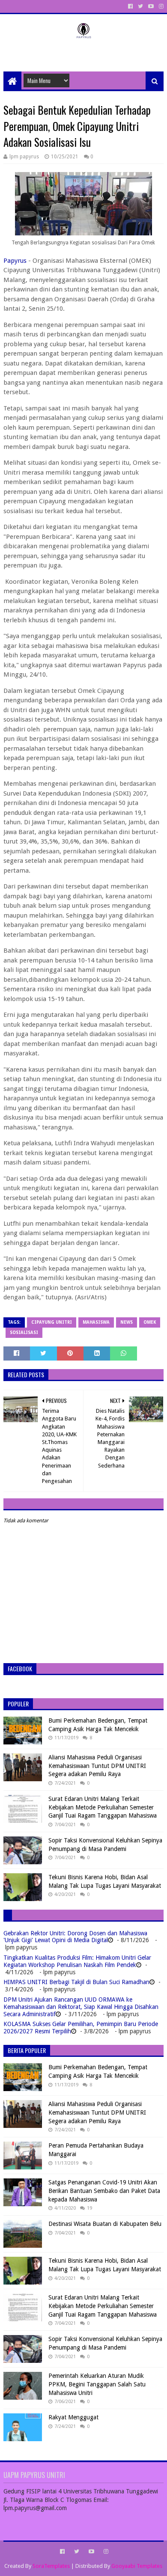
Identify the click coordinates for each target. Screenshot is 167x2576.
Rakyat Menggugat (73, 2417)
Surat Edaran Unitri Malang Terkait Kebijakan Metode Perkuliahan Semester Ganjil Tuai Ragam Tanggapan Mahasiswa (103, 1807)
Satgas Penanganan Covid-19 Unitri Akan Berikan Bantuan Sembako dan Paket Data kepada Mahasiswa (104, 2191)
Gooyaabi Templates (137, 2566)
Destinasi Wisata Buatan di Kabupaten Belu (105, 2224)
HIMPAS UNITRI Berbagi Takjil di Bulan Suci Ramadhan (76, 1982)
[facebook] (130, 6)
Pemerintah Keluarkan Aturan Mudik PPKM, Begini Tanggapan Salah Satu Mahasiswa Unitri (97, 2384)
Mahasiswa (96, 1322)
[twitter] (140, 6)
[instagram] (160, 6)
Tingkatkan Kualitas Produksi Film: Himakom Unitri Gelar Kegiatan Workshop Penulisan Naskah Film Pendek (77, 1961)
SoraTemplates (51, 2566)
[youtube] (151, 6)
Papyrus (15, 261)
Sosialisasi (24, 1333)
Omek (150, 1322)
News (127, 1322)
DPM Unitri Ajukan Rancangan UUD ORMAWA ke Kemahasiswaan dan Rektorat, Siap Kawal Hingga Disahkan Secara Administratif (81, 2007)
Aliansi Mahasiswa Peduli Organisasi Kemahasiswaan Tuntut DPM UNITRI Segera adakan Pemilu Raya (97, 1766)
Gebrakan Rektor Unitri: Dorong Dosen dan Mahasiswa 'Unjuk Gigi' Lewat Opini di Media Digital (75, 1937)
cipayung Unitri (52, 1322)
